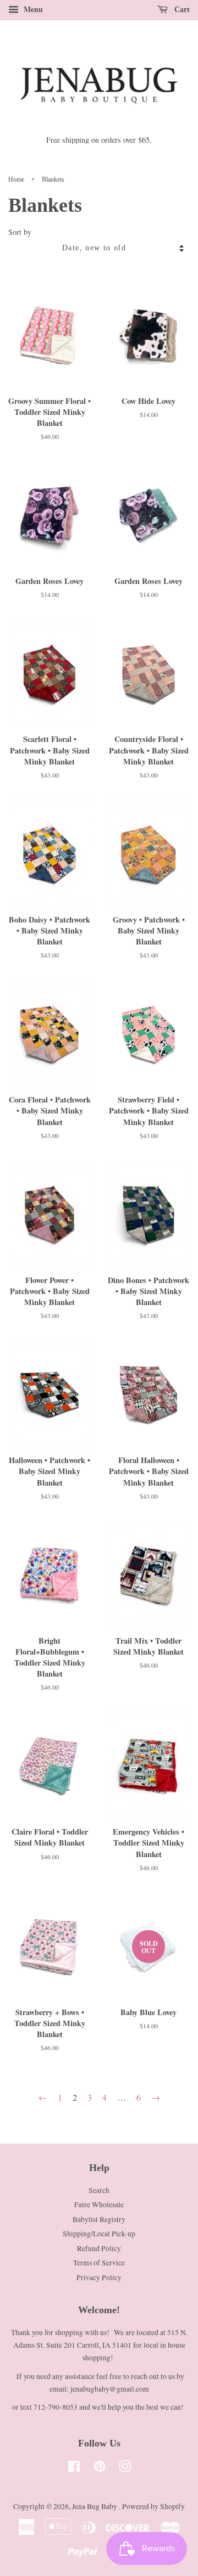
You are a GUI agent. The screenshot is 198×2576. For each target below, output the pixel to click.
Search (99, 2190)
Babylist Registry (99, 2219)
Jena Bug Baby (95, 2506)
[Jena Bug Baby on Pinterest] (100, 2468)
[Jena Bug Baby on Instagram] (125, 2468)
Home (16, 179)
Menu (32, 9)
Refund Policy (99, 2248)
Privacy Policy (99, 2277)
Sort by (20, 232)
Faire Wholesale (99, 2204)
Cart (181, 10)
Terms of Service (99, 2263)
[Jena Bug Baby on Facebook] (74, 2468)
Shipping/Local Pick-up (99, 2234)
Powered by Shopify (153, 2506)
